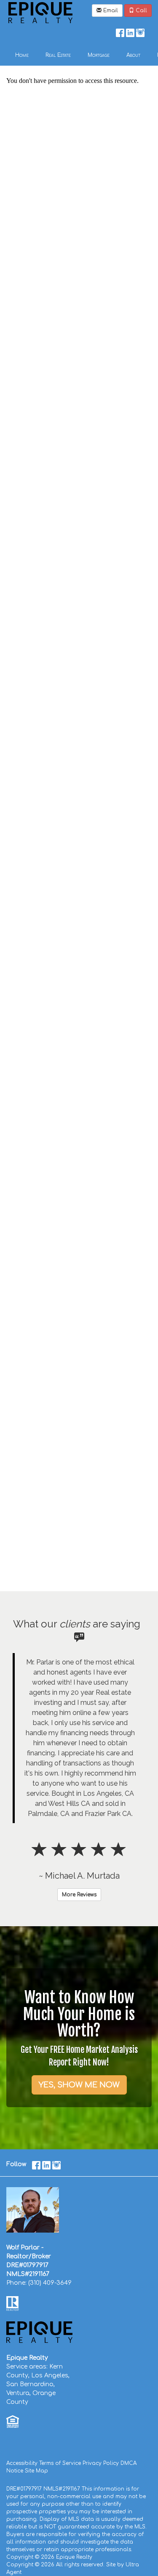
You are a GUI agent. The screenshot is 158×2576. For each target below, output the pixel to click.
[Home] (40, 12)
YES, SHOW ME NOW (79, 2085)
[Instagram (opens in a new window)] (140, 31)
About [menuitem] (133, 55)
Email (110, 11)
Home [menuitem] (22, 55)
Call (141, 11)
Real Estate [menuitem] (58, 55)
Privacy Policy (101, 2463)
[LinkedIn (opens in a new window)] (130, 31)
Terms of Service (60, 2463)
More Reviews (79, 1895)
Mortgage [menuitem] (99, 55)
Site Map (36, 2471)
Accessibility (22, 2463)
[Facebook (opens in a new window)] (120, 31)
